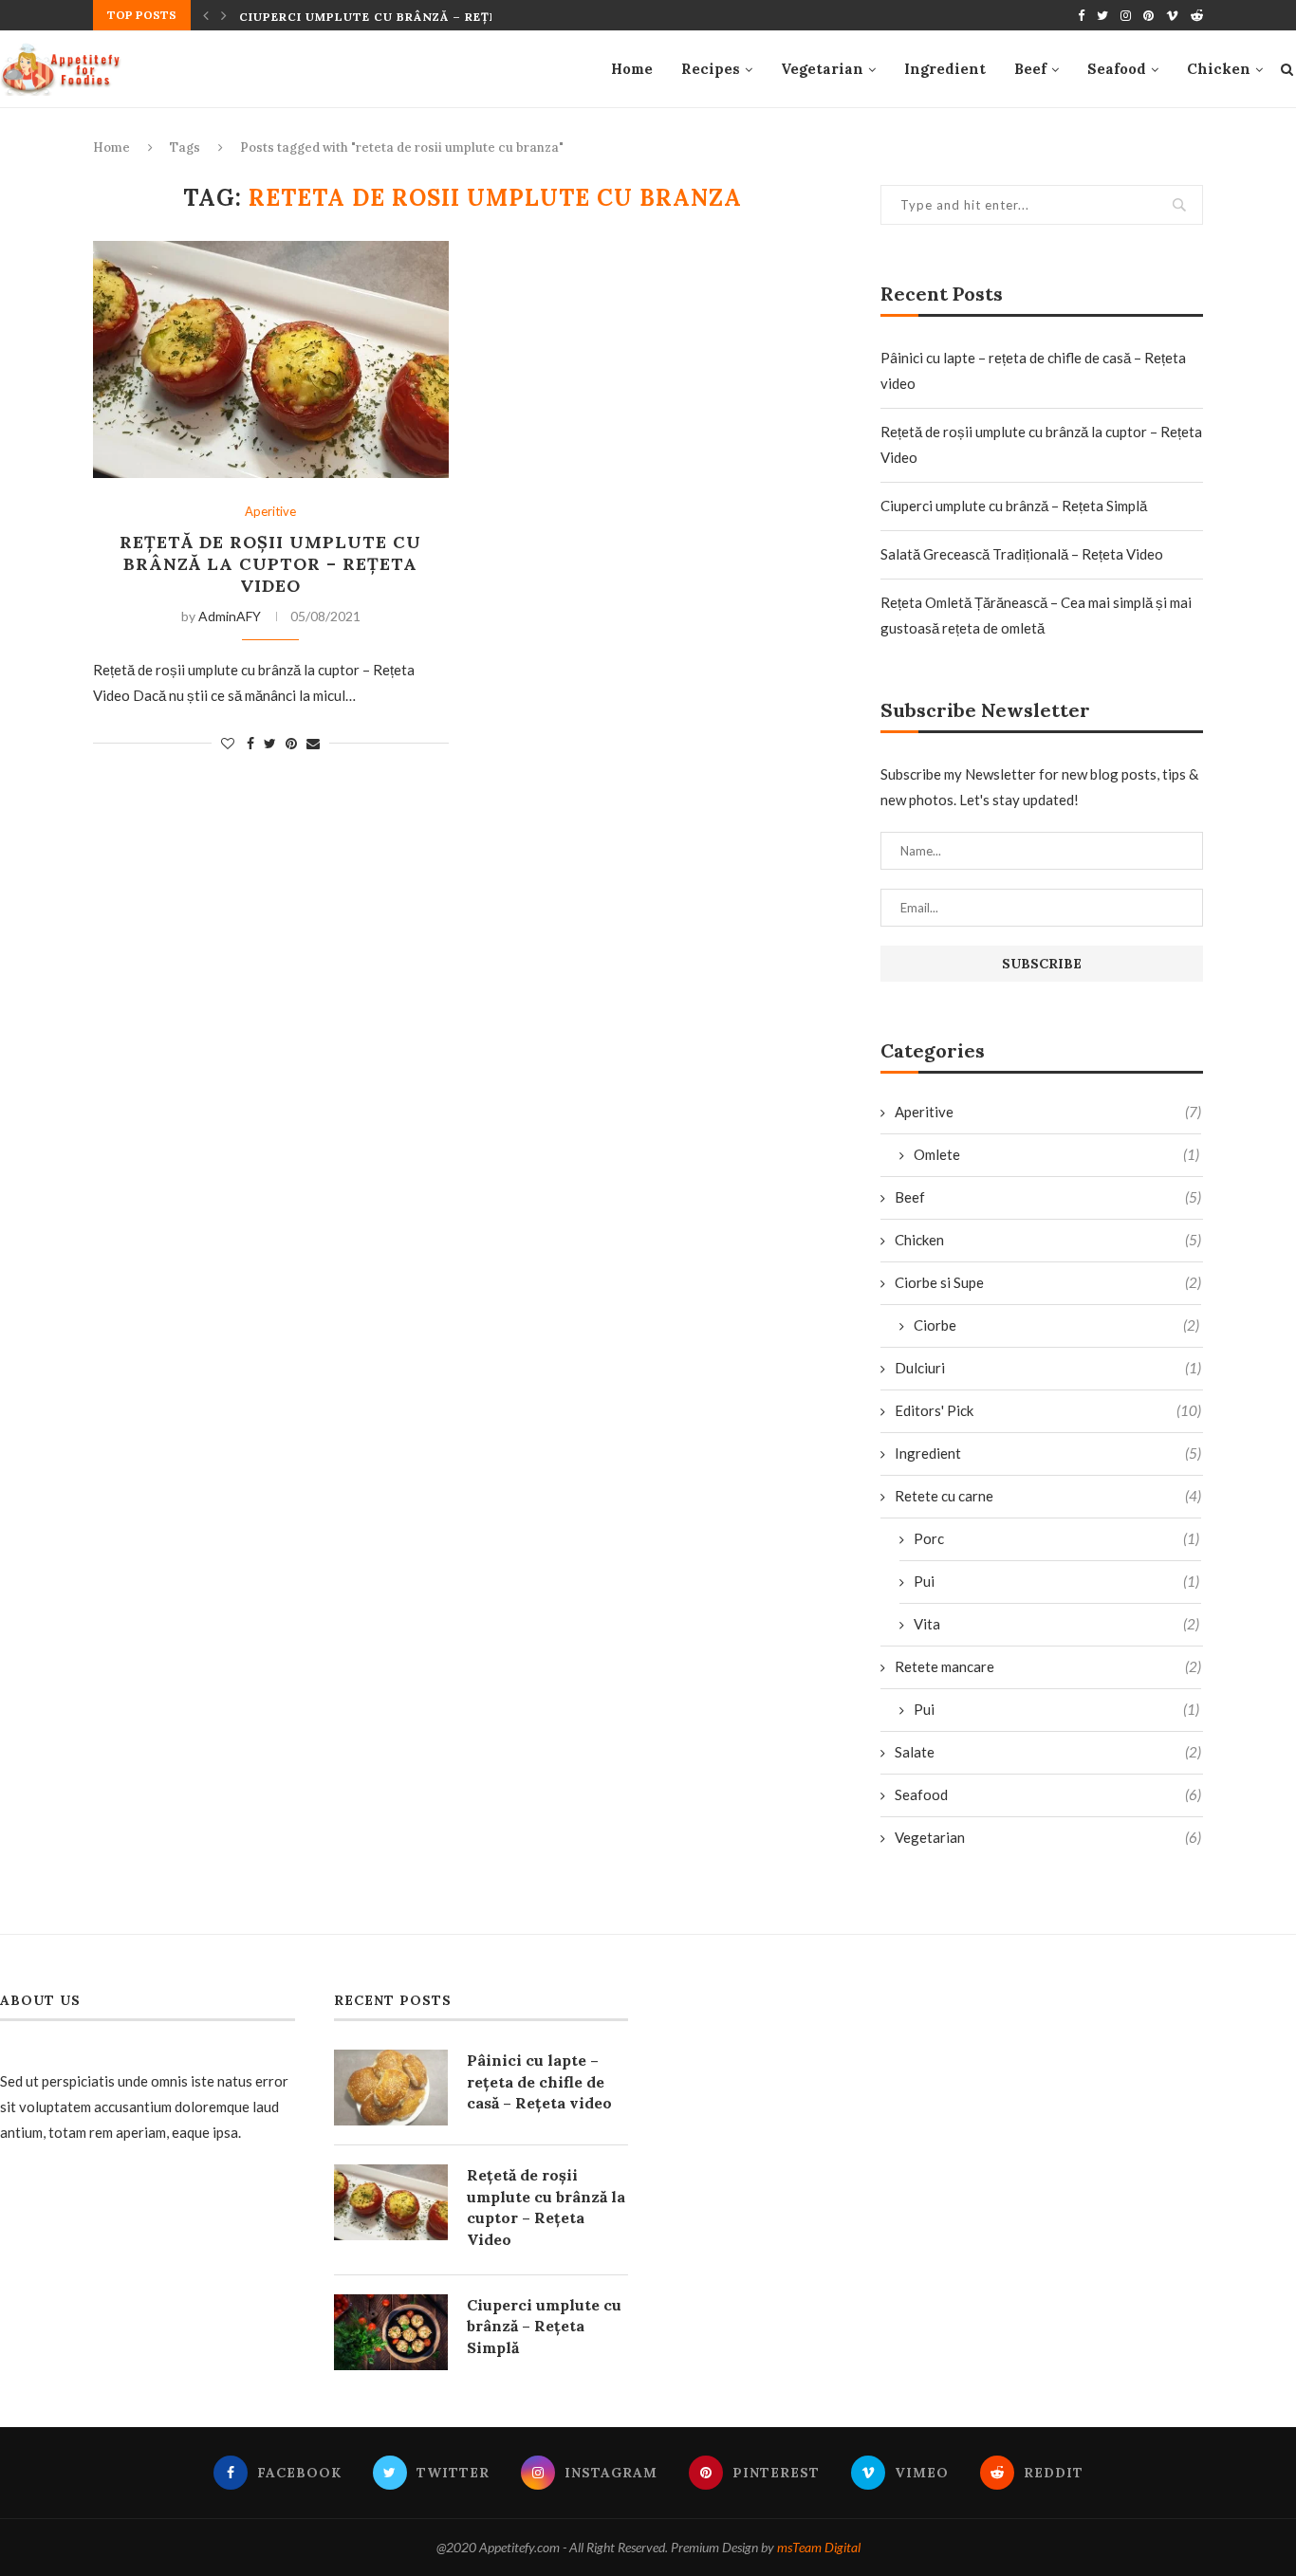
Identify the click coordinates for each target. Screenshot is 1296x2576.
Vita (1056, 1624)
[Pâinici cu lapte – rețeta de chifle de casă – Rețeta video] (391, 2088)
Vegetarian (822, 69)
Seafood (1117, 69)
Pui (1056, 1581)
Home (632, 69)
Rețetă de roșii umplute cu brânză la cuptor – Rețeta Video (270, 564)
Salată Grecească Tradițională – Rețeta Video (1022, 554)
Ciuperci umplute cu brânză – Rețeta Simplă (404, 17)
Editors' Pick (1048, 1410)
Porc (1056, 1538)
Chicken (1219, 69)
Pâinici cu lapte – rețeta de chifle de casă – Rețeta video (539, 2081)
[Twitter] (1102, 15)
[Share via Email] (313, 743)
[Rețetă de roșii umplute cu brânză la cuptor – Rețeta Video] (271, 359)
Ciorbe (1056, 1325)
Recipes (711, 69)
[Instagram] (1126, 15)
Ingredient (945, 69)
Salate (1048, 1752)
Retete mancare (1048, 1666)
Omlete (1056, 1154)
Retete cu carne (1048, 1496)
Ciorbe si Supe (1048, 1282)
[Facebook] (1081, 15)
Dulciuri (1048, 1368)
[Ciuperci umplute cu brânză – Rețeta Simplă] (391, 2332)
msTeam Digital (819, 2547)
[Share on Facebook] (250, 743)
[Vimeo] (1172, 15)
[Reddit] (1197, 15)
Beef (1030, 69)
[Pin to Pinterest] (291, 743)
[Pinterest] (1148, 15)
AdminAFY (230, 616)
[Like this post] (228, 743)
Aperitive (270, 512)
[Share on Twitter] (270, 743)
